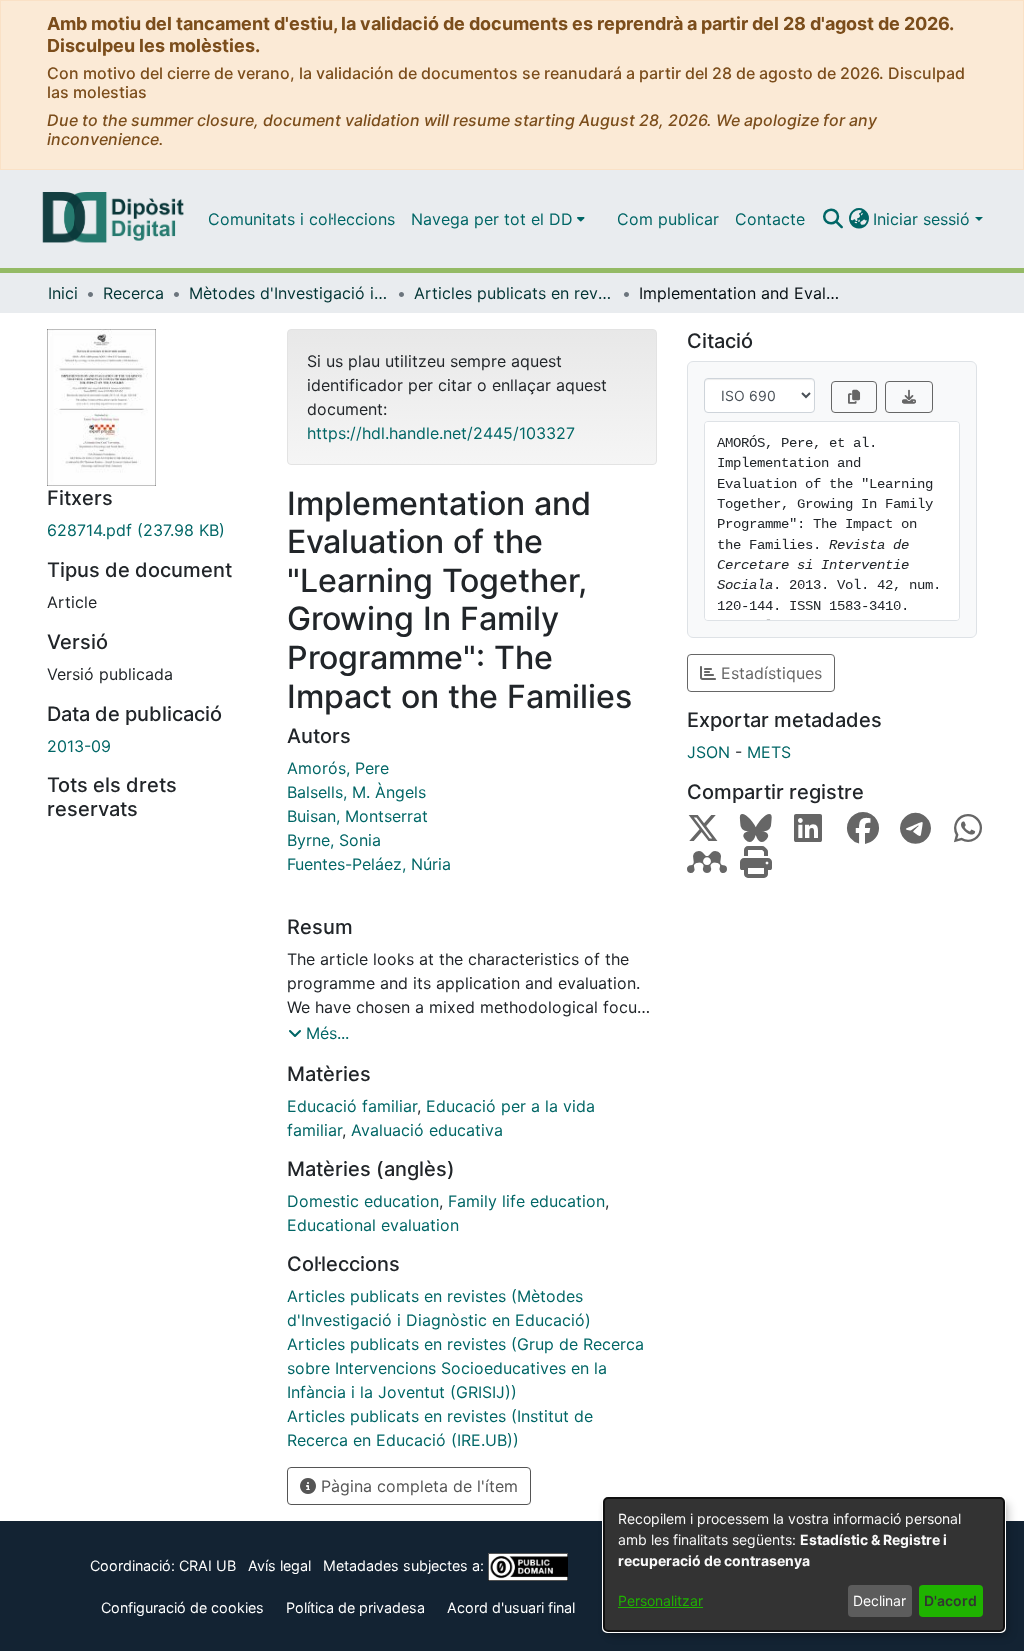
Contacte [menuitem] (770, 219)
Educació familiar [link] (352, 1106)
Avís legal (279, 1565)
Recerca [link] (133, 293)
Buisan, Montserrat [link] (357, 816)
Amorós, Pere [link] (338, 768)
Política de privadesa (355, 1607)
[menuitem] (498, 219)
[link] (152, 530)
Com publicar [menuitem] (668, 219)
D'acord (950, 1600)
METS (769, 752)
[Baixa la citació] (909, 397)
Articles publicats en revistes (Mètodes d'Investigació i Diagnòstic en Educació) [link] (514, 293)
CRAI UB (207, 1565)
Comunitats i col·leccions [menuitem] (301, 219)
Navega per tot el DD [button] (492, 219)
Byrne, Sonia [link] (334, 840)
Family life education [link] (526, 1201)
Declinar (879, 1600)
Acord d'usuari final (511, 1607)
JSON (708, 752)
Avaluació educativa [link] (427, 1130)
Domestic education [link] (363, 1201)
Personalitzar (660, 1600)
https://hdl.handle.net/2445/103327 (441, 433)
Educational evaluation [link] (373, 1225)
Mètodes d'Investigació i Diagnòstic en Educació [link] (289, 293)
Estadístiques (769, 673)
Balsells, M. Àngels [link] (356, 792)
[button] (832, 219)
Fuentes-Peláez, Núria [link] (369, 864)
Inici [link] (63, 293)
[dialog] (804, 1564)
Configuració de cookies (182, 1607)
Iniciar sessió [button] (924, 219)
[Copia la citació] (854, 397)
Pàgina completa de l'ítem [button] (417, 1486)
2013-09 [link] (79, 746)
